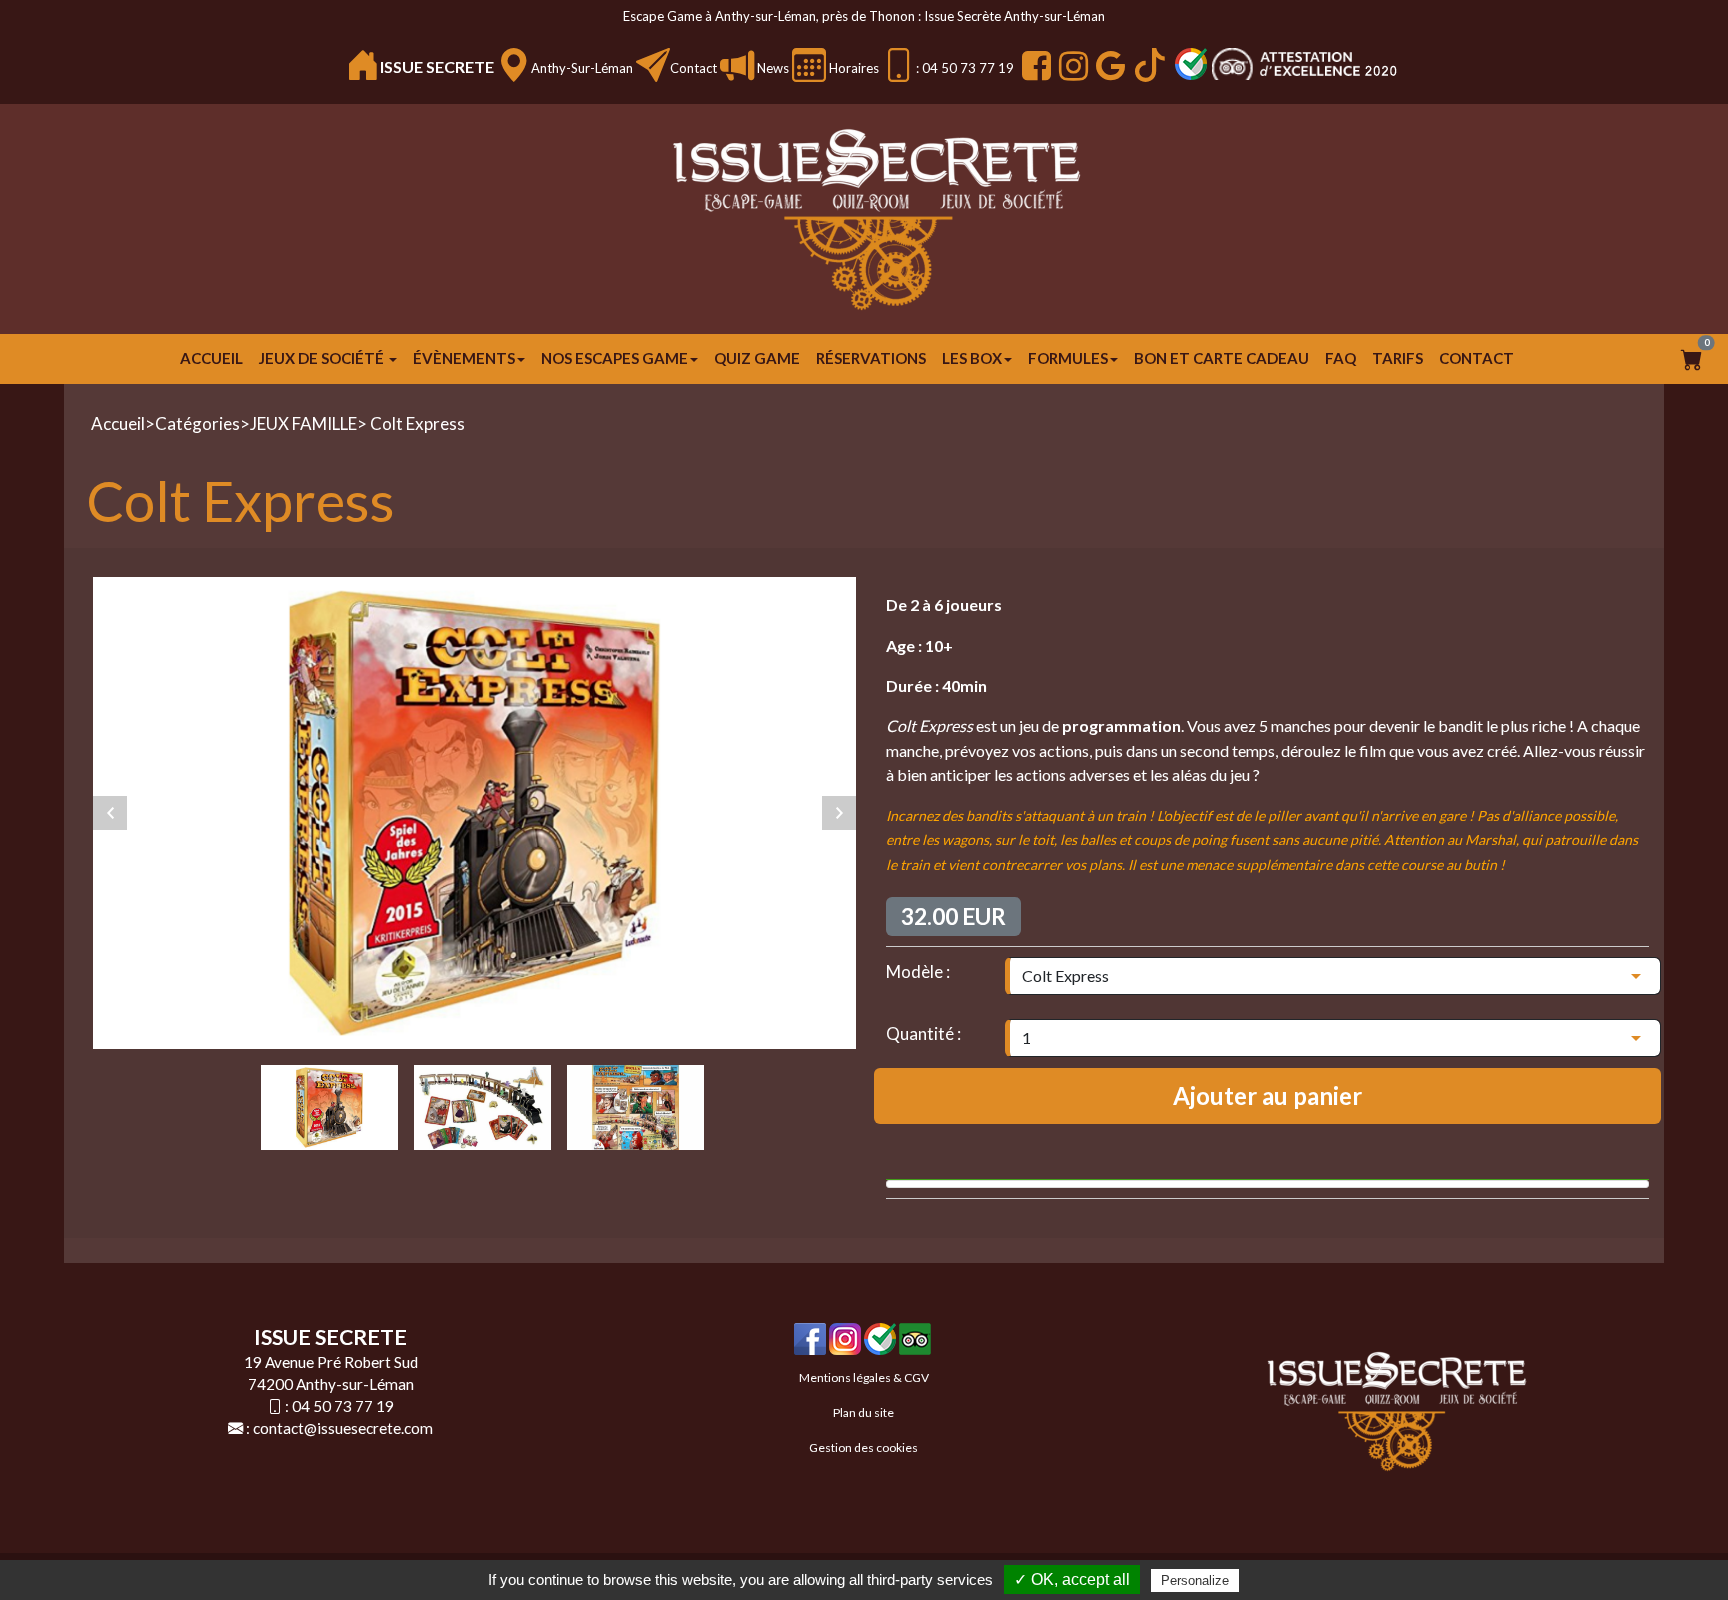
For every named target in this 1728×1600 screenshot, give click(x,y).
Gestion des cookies (863, 1447)
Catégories (197, 423)
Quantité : (923, 1033)
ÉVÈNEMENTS (464, 358)
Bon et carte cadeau (1221, 358)
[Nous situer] (514, 65)
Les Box (972, 358)
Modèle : (918, 971)
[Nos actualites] (737, 65)
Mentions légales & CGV (864, 1377)
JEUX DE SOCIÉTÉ (323, 358)
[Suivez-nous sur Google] (1108, 65)
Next (839, 813)
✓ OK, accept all (1072, 1579)
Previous (110, 813)
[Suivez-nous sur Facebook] (1034, 65)
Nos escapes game (614, 358)
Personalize (1195, 1580)
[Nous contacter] (653, 65)
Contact (693, 68)
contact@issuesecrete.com (343, 1428)
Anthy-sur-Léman (582, 68)
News (771, 68)
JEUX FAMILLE (303, 423)
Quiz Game (757, 358)
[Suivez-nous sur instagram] (1071, 65)
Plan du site (863, 1412)
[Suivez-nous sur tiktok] (1147, 65)
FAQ (1340, 358)
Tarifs (1397, 358)
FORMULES (1068, 358)
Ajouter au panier (1267, 1095)
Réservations (871, 358)
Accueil (211, 358)
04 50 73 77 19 (343, 1406)
